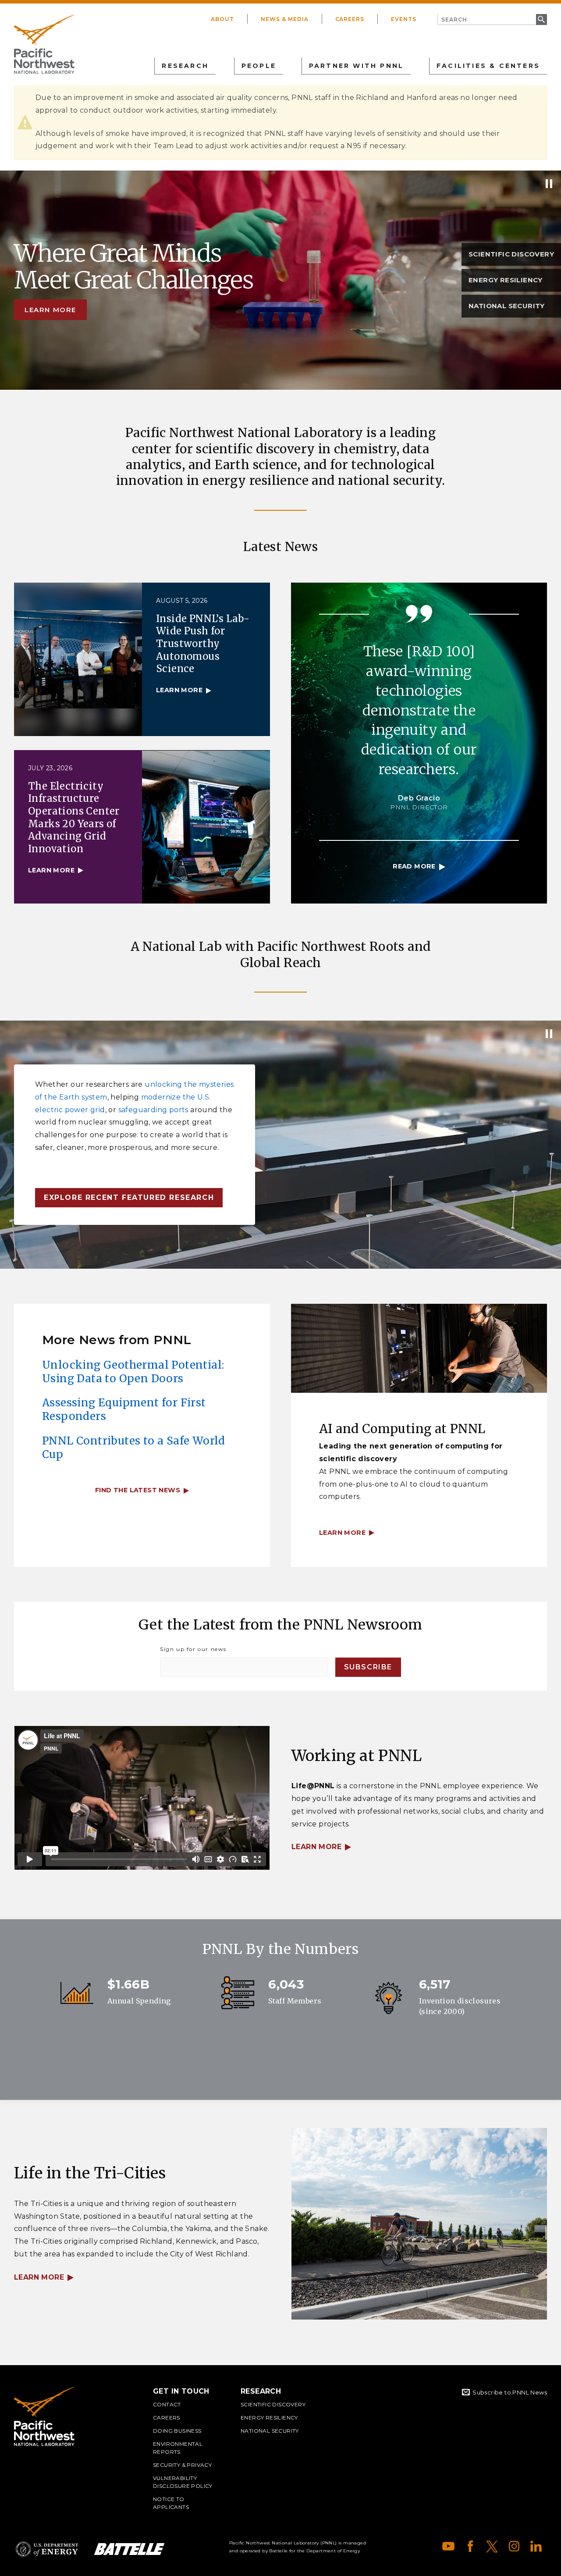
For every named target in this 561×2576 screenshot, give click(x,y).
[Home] (44, 44)
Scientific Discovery (273, 2404)
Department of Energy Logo (47, 2549)
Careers (350, 19)
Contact (167, 2404)
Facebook (470, 2546)
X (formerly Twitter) (492, 2546)
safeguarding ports (153, 1110)
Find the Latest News (138, 1490)
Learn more (50, 310)
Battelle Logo (129, 2549)
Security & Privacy (182, 2465)
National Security (270, 2431)
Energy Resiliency (269, 2418)
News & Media (285, 19)
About (222, 19)
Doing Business (177, 2431)
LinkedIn (536, 2546)
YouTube (448, 2546)
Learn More (316, 1847)
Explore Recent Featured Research (129, 1197)
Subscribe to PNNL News (510, 2392)
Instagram (514, 2546)
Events (404, 19)
